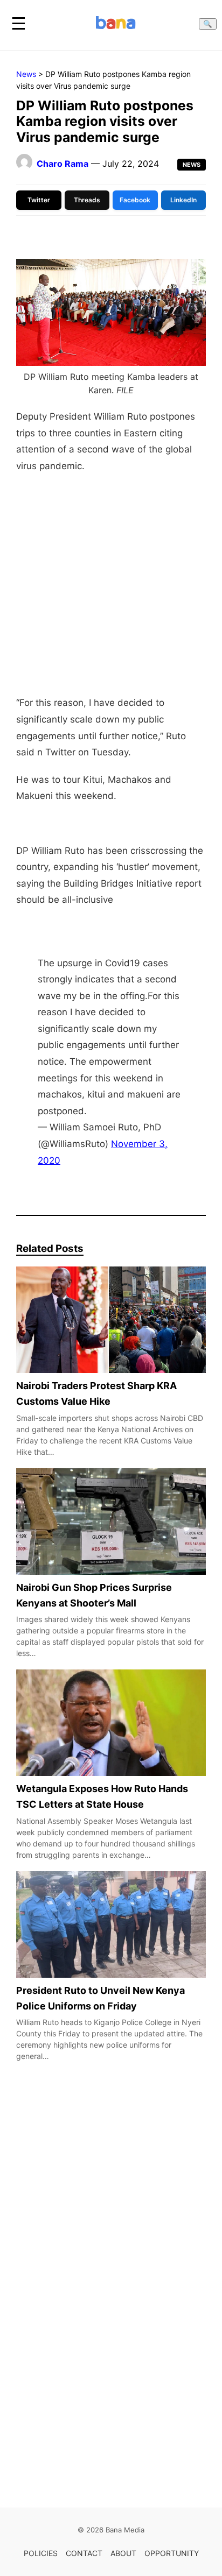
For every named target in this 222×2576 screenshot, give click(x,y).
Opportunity (172, 2553)
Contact (84, 2553)
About (123, 2553)
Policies (41, 2553)
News (26, 74)
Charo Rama (63, 164)
